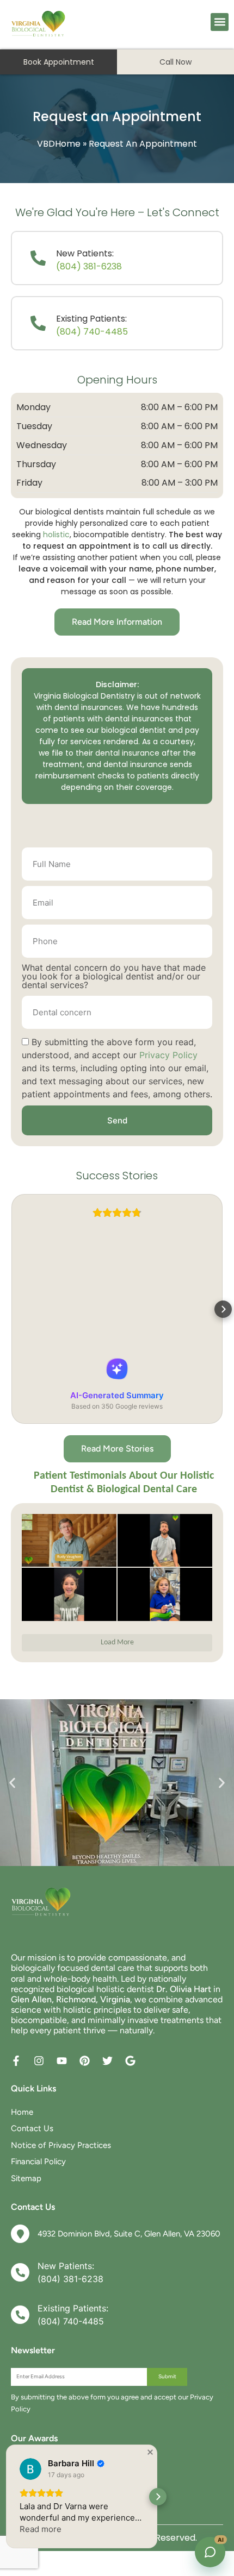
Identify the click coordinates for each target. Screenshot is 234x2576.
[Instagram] (39, 2061)
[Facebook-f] (16, 2061)
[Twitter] (107, 2061)
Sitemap (26, 2178)
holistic (56, 535)
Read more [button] (41, 2529)
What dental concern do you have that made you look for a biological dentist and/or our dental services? (114, 977)
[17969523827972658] (165, 1594)
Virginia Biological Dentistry (84, 696)
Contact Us (32, 2128)
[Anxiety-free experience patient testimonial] (69, 1594)
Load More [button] (117, 1642)
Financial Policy (38, 2162)
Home (22, 2112)
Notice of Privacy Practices (61, 2145)
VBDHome (59, 144)
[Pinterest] (85, 2061)
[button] (220, 22)
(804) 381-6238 (89, 266)
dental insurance (127, 753)
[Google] (130, 2061)
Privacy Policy (168, 1055)
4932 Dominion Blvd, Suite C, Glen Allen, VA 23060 (129, 2234)
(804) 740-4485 (92, 332)
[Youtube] (62, 2061)
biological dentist (134, 730)
